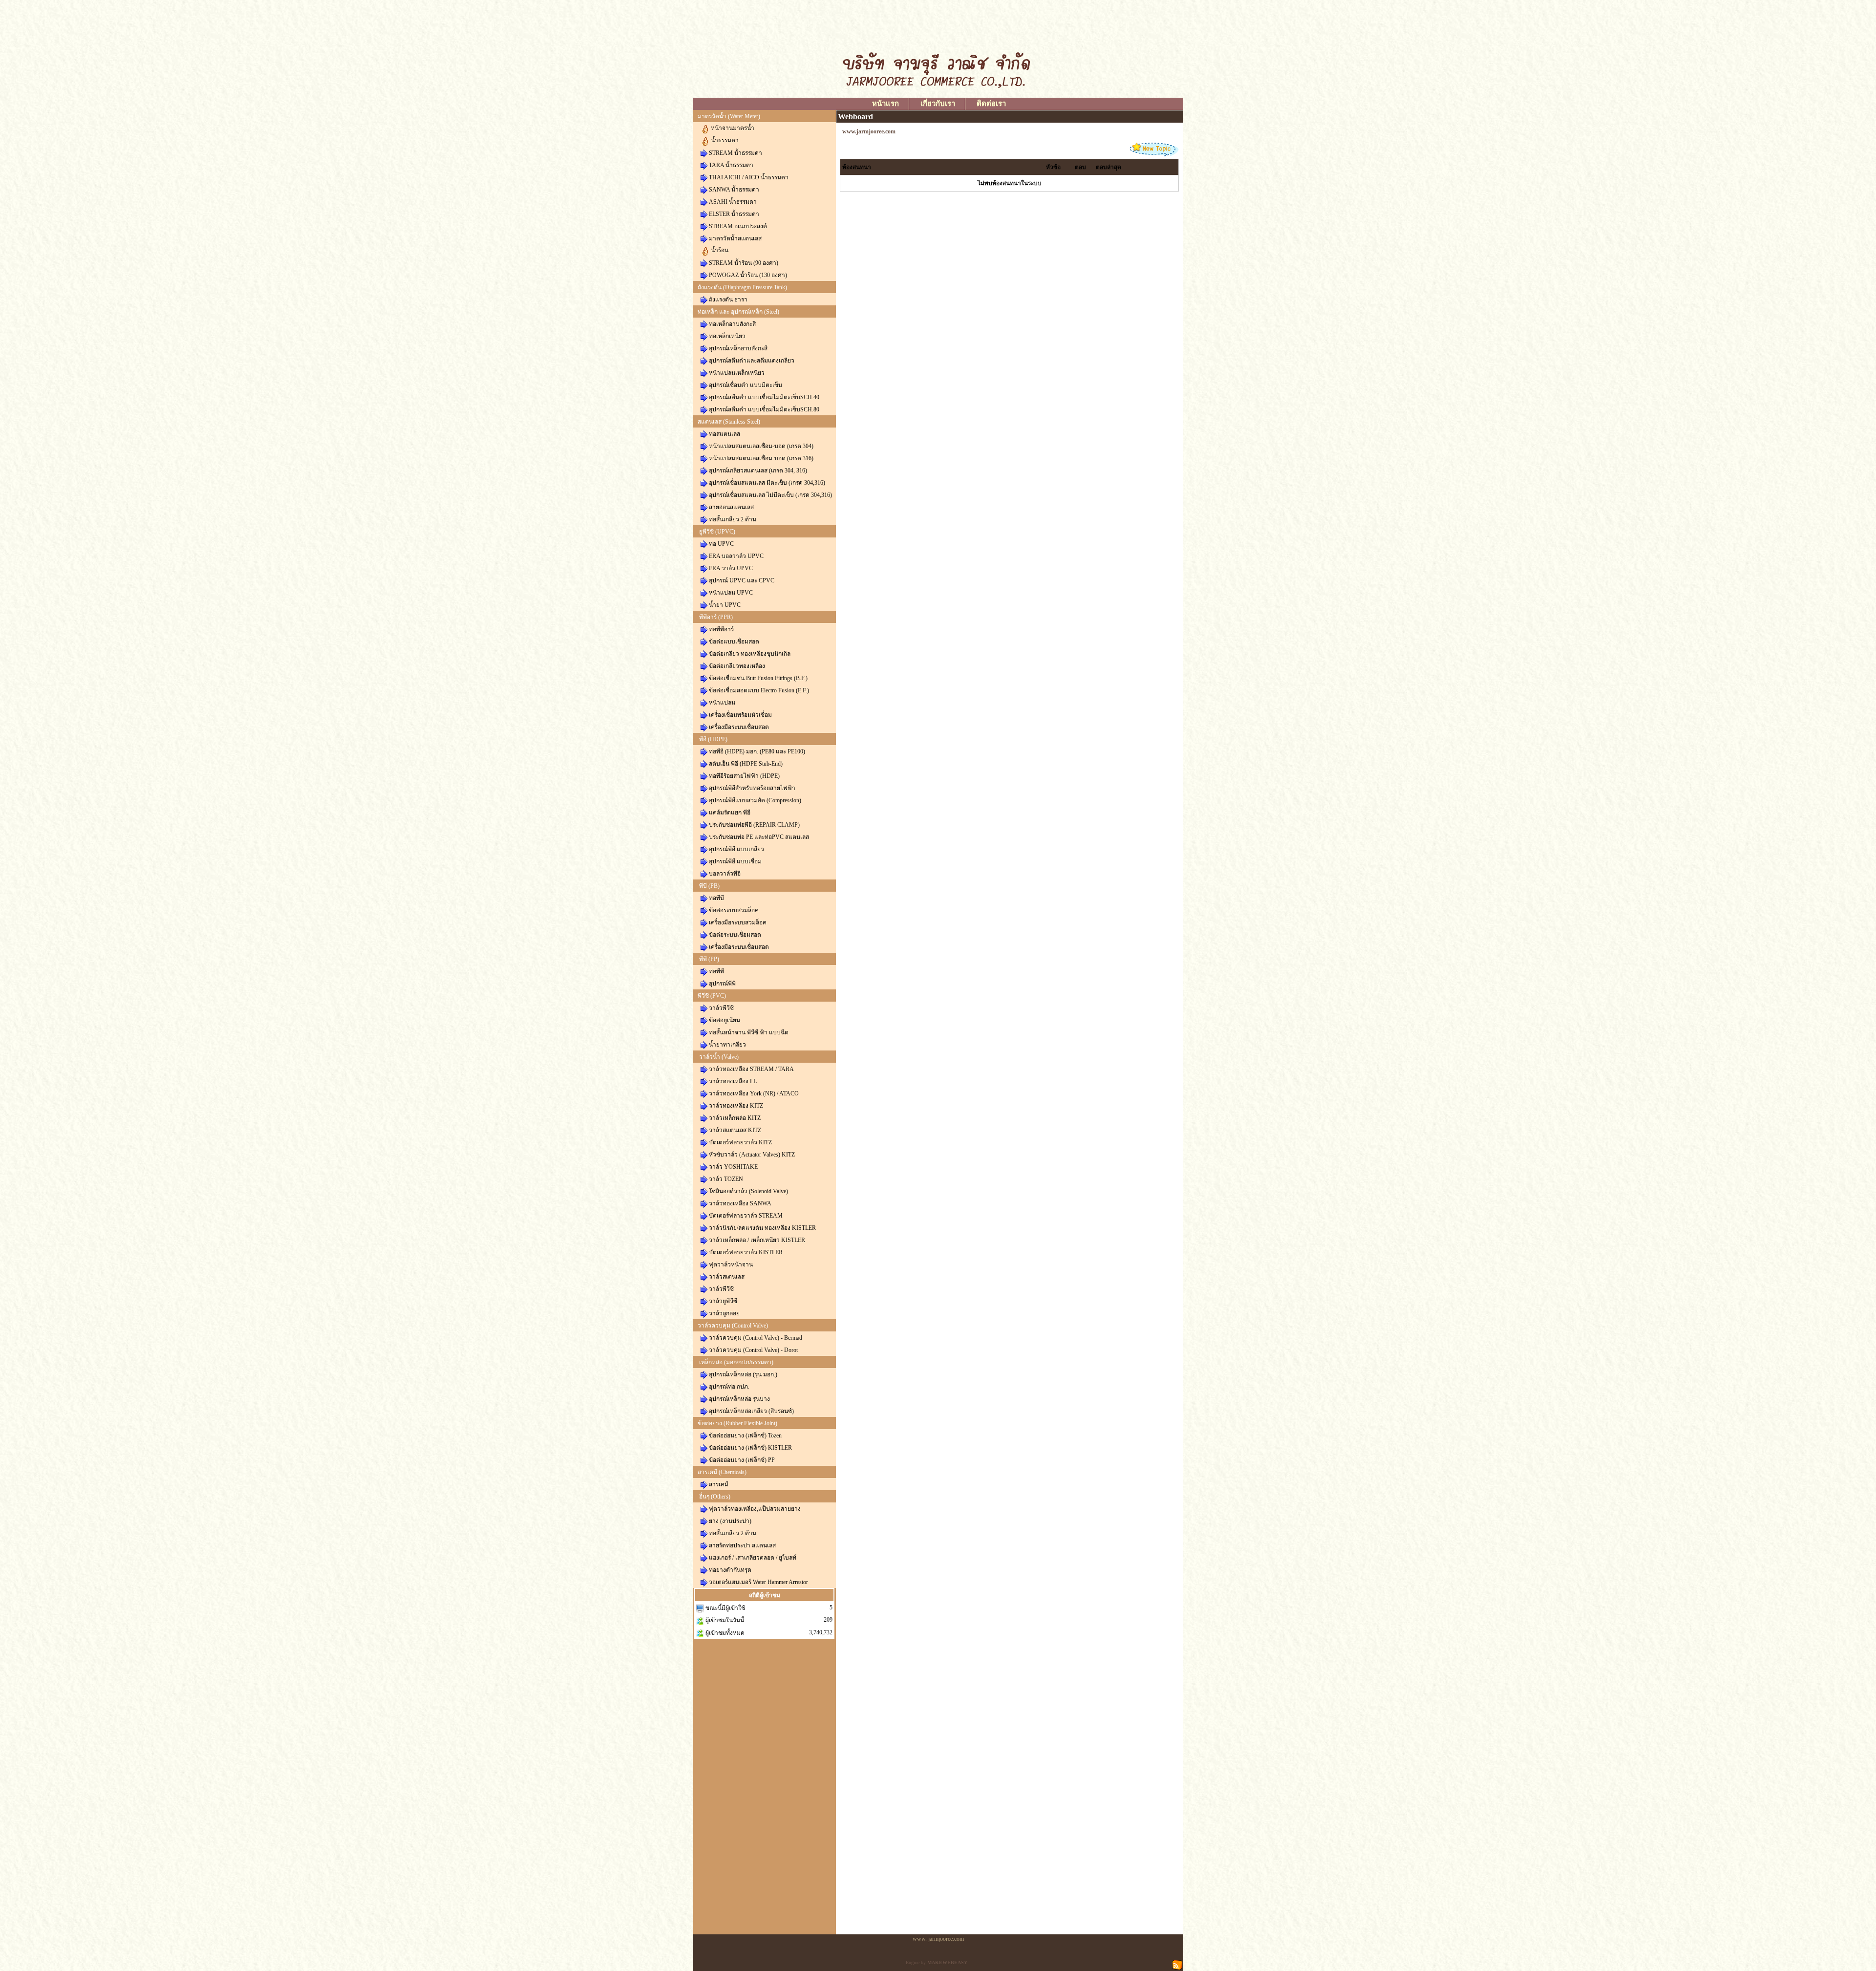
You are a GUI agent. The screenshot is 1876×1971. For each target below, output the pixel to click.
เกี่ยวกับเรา (938, 104)
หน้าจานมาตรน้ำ (733, 128)
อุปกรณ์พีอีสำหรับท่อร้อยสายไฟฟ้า (752, 788)
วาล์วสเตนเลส (727, 1277)
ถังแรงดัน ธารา (728, 300)
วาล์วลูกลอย (724, 1313)
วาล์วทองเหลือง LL (733, 1081)
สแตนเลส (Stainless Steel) (729, 422)
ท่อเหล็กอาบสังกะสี (732, 324)
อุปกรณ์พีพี (722, 984)
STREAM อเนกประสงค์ (738, 226)
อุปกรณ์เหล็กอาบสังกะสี (738, 348)
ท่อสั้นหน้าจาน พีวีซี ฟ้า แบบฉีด (749, 1032)
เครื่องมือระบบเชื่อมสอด (739, 727)
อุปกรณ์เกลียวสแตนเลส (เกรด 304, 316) (758, 471)
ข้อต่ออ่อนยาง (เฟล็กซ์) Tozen (745, 1435)
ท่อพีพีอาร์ (721, 629)
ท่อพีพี (716, 971)
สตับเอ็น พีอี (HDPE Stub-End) (746, 764)
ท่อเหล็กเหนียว (727, 336)
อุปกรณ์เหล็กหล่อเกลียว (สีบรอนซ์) (751, 1411)
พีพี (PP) (709, 959)
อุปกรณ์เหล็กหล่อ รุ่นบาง (739, 1399)
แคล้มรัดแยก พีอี (730, 813)
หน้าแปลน (722, 703)
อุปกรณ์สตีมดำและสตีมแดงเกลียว (752, 361)
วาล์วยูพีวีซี (723, 1301)
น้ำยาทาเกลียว (727, 1045)
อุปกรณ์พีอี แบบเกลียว (736, 849)
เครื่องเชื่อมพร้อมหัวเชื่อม (740, 715)
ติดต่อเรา (991, 104)
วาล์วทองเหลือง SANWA (740, 1203)
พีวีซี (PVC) (712, 996)
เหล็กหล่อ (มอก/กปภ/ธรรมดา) (736, 1362)
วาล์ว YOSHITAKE (733, 1167)
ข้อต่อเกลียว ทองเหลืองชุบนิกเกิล (750, 654)
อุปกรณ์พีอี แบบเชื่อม (735, 861)
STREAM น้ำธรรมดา (735, 153)
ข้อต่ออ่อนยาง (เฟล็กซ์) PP (742, 1460)
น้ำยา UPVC (725, 605)
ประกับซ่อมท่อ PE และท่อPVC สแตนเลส (759, 837)
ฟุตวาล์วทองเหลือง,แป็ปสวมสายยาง (755, 1509)
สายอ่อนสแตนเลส (731, 507)
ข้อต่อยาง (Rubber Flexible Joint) (737, 1423)
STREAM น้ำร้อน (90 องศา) (744, 263)
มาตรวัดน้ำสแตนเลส (735, 238)
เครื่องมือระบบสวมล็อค (738, 922)
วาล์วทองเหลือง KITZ (736, 1106)
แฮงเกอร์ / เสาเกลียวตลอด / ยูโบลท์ (753, 1558)
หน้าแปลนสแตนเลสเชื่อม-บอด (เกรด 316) (761, 458)
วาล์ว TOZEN (726, 1179)
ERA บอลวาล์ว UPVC (736, 556)
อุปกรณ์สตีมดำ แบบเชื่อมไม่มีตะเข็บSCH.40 (764, 397)
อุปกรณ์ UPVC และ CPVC (742, 580)
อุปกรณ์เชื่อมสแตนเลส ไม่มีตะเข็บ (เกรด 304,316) (770, 495)
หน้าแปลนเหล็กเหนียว (737, 373)
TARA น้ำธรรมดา (731, 165)
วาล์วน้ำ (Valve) (719, 1057)
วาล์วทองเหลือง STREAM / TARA (751, 1069)
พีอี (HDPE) (713, 739)
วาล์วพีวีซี (721, 1008)
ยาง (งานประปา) (730, 1521)
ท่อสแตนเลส (725, 434)
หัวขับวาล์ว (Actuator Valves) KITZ (752, 1155)
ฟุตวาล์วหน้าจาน (731, 1264)
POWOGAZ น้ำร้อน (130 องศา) (748, 275)
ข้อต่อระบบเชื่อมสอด (735, 935)
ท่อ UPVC (721, 544)
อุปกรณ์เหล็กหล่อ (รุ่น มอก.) (743, 1374)
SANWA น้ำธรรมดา (734, 190)
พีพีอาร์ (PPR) (716, 617)
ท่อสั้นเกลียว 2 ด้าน (733, 519)
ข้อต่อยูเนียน (725, 1020)
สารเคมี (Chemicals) (722, 1472)
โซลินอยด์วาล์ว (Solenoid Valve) (748, 1191)
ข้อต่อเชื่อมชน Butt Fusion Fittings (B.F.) (758, 678)
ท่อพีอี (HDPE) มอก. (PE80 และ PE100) (757, 751)
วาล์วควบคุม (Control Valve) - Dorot (753, 1350)
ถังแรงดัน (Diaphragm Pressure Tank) (742, 287)
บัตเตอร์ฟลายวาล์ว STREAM (746, 1216)
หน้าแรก (885, 104)
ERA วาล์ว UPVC (731, 568)
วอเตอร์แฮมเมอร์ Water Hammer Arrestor (758, 1582)
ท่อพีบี (716, 898)
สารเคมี (719, 1484)
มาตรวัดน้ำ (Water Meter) (729, 116)
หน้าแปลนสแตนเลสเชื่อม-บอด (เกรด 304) (761, 446)
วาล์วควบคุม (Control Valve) (733, 1326)
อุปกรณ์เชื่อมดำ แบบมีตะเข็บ (746, 385)
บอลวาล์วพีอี (725, 874)
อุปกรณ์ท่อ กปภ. (729, 1387)
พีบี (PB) (709, 886)
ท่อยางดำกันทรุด (730, 1570)
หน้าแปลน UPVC (731, 593)
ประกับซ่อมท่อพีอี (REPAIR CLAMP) (754, 825)
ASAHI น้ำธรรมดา (733, 202)
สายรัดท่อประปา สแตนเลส (742, 1545)
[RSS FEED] (1177, 1964)
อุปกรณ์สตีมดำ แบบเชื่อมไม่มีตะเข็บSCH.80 (764, 409)
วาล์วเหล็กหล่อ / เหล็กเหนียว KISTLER (757, 1240)
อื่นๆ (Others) (715, 1497)
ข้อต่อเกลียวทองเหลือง (737, 666)
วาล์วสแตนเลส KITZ (735, 1130)
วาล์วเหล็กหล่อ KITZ (735, 1118)
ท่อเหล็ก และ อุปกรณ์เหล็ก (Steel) (738, 312)
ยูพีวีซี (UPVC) (717, 532)
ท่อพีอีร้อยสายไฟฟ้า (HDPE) (744, 776)
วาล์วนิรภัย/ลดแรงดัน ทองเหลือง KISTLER (762, 1228)
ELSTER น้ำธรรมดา (734, 214)
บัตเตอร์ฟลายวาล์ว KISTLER (746, 1252)
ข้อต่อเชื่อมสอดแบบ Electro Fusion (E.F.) (759, 690)
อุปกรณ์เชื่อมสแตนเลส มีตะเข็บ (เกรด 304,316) (767, 483)
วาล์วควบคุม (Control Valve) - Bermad (756, 1338)
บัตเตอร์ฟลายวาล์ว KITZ (740, 1142)
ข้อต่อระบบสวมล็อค (734, 910)
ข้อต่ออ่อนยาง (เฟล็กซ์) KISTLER (750, 1448)
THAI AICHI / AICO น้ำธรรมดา (749, 177)
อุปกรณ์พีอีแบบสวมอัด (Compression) (755, 800)
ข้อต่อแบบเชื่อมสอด (734, 642)
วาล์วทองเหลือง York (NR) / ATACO (754, 1093)
